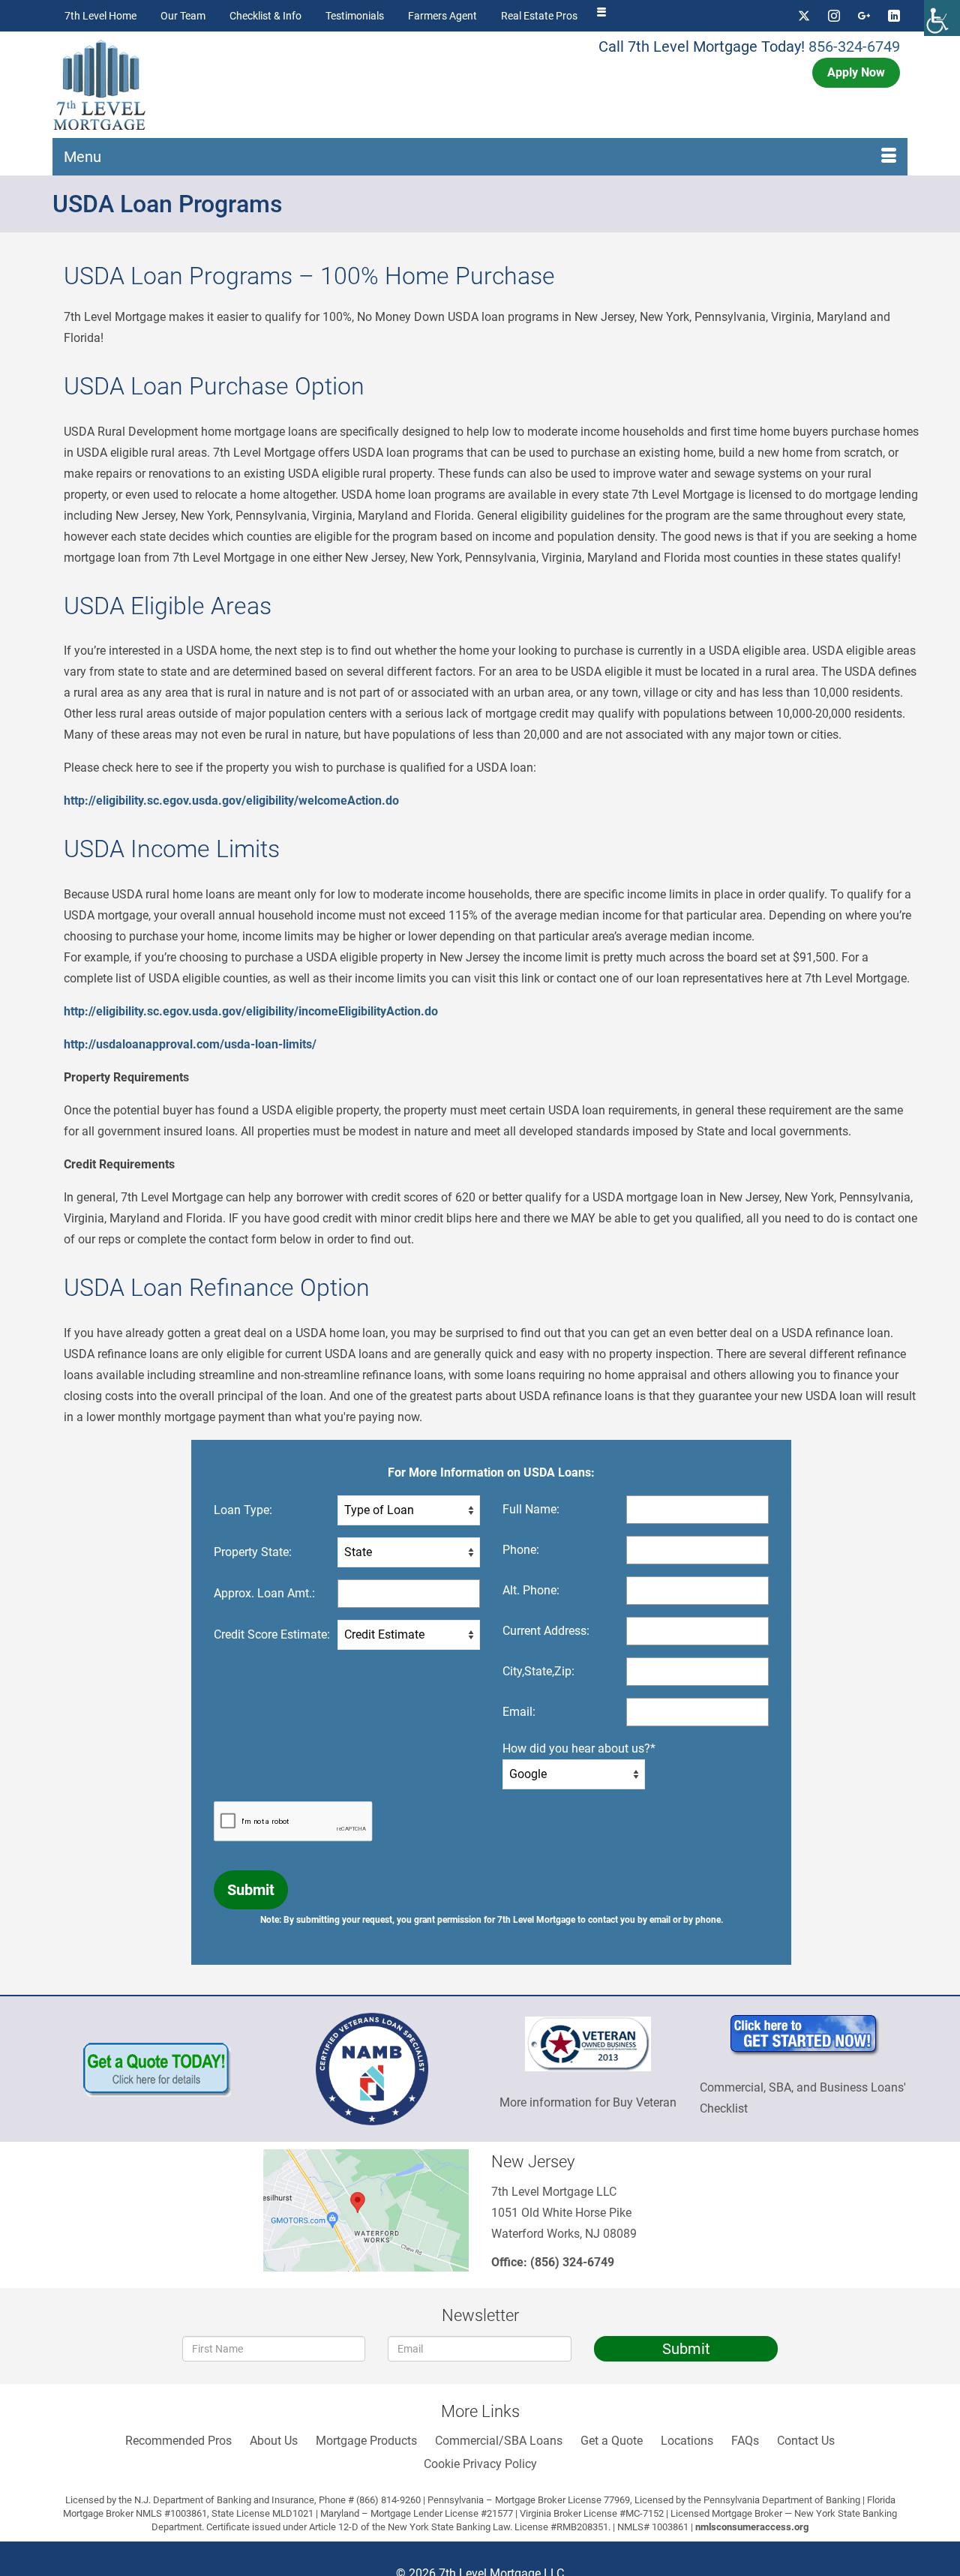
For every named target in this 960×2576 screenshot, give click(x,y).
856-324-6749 (854, 46)
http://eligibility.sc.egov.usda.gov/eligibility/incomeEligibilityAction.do (251, 1011)
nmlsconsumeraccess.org (752, 2527)
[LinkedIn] (894, 16)
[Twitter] (804, 16)
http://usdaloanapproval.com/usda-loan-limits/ (190, 1044)
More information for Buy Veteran (588, 2102)
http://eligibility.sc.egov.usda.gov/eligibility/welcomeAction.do (231, 801)
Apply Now (856, 72)
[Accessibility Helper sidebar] (942, 18)
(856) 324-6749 (572, 2262)
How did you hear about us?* (579, 1748)
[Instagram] (834, 16)
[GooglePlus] (864, 16)
